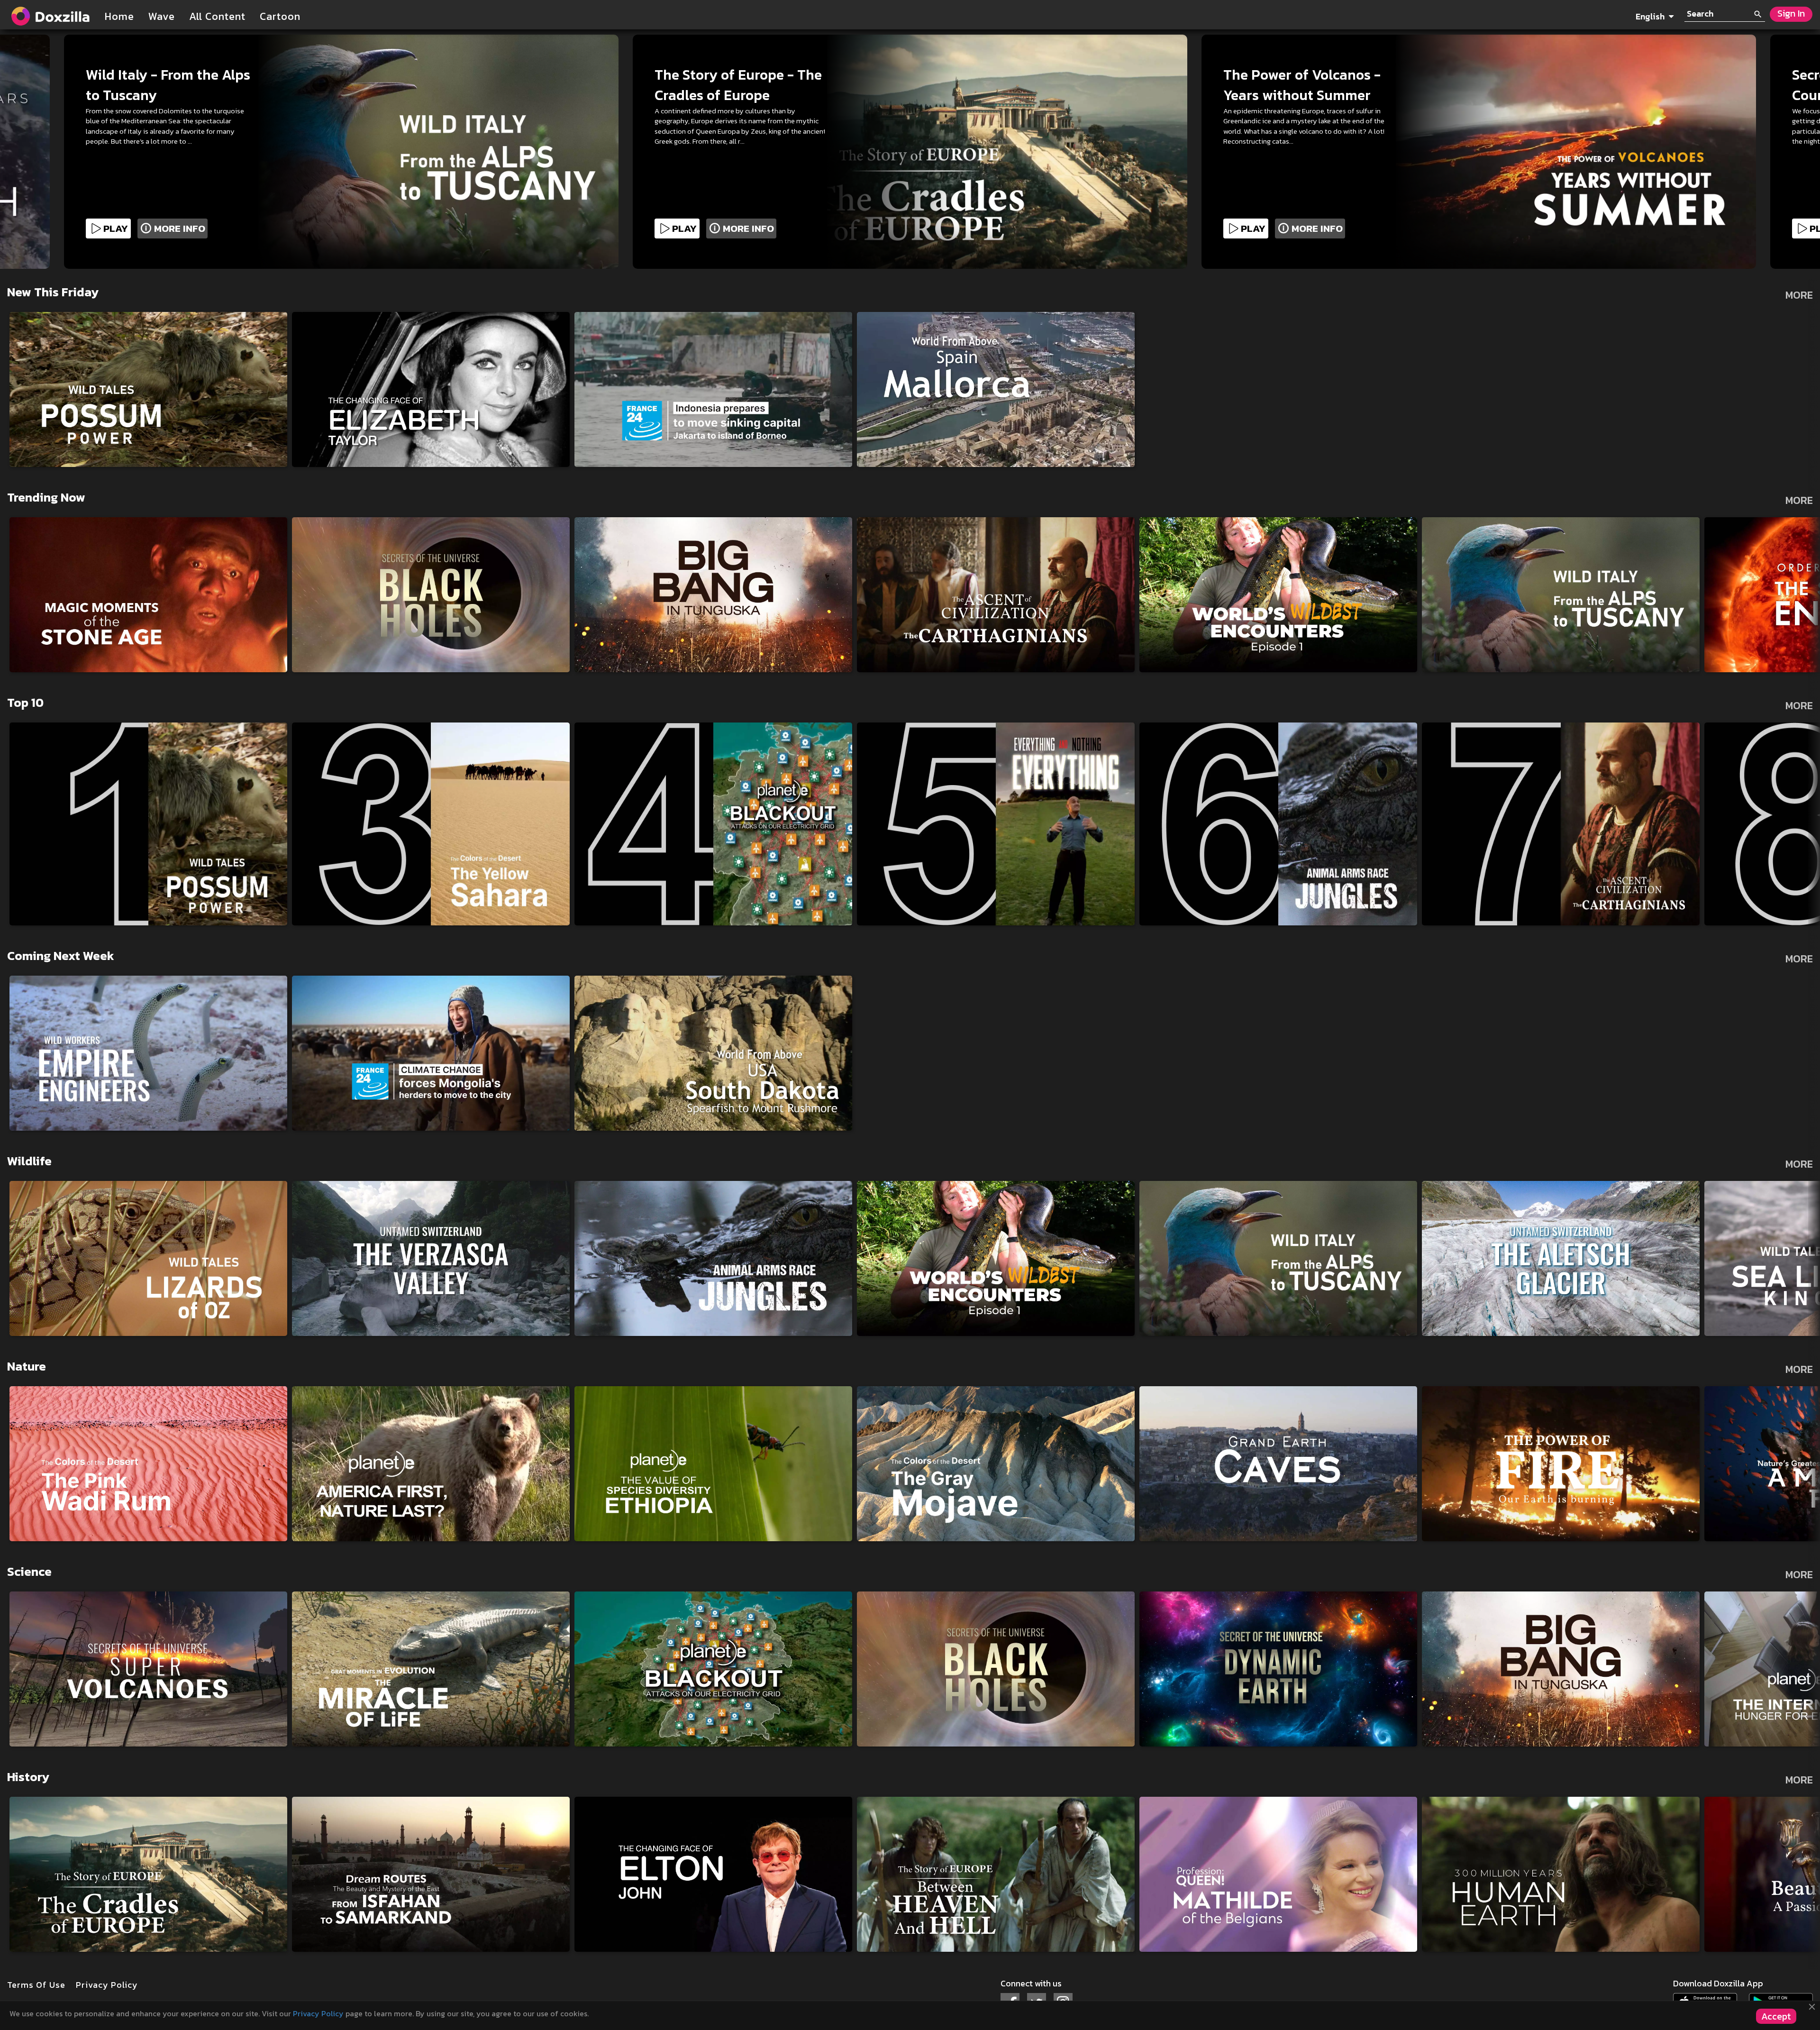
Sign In (1791, 14)
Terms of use (36, 1985)
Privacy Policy (319, 2013)
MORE (1799, 295)
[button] (1631, 12)
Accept (1776, 2016)
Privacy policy (107, 1985)
